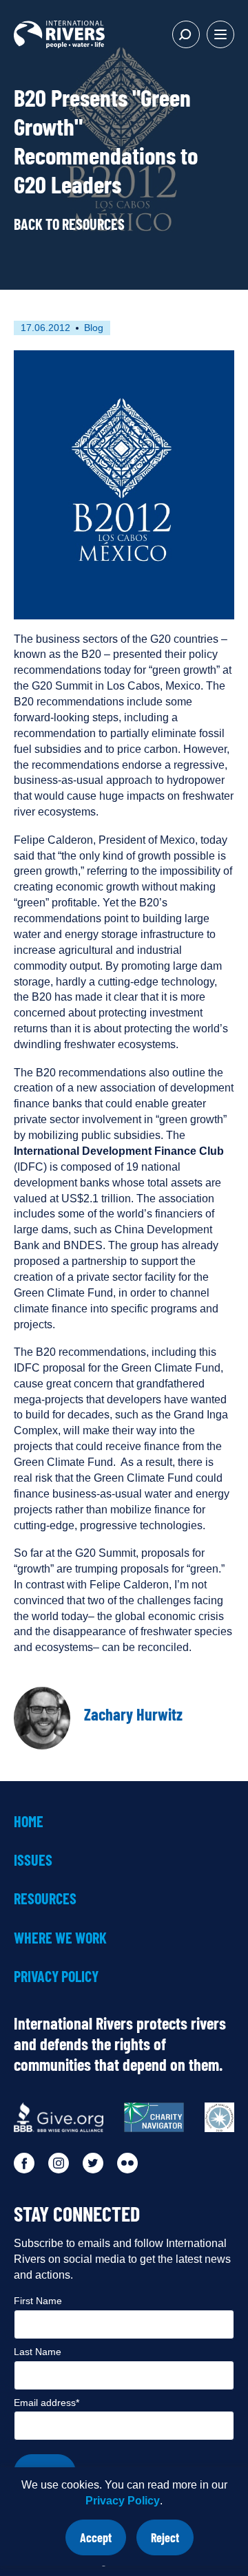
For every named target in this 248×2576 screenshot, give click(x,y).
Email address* (46, 2403)
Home (29, 1821)
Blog (94, 328)
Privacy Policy (123, 2501)
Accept (103, 2543)
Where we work (60, 1937)
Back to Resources (69, 224)
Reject (172, 2543)
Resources (45, 1898)
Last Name (38, 2352)
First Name (38, 2301)
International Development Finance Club (119, 1151)
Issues (33, 1860)
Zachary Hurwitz (133, 1714)
